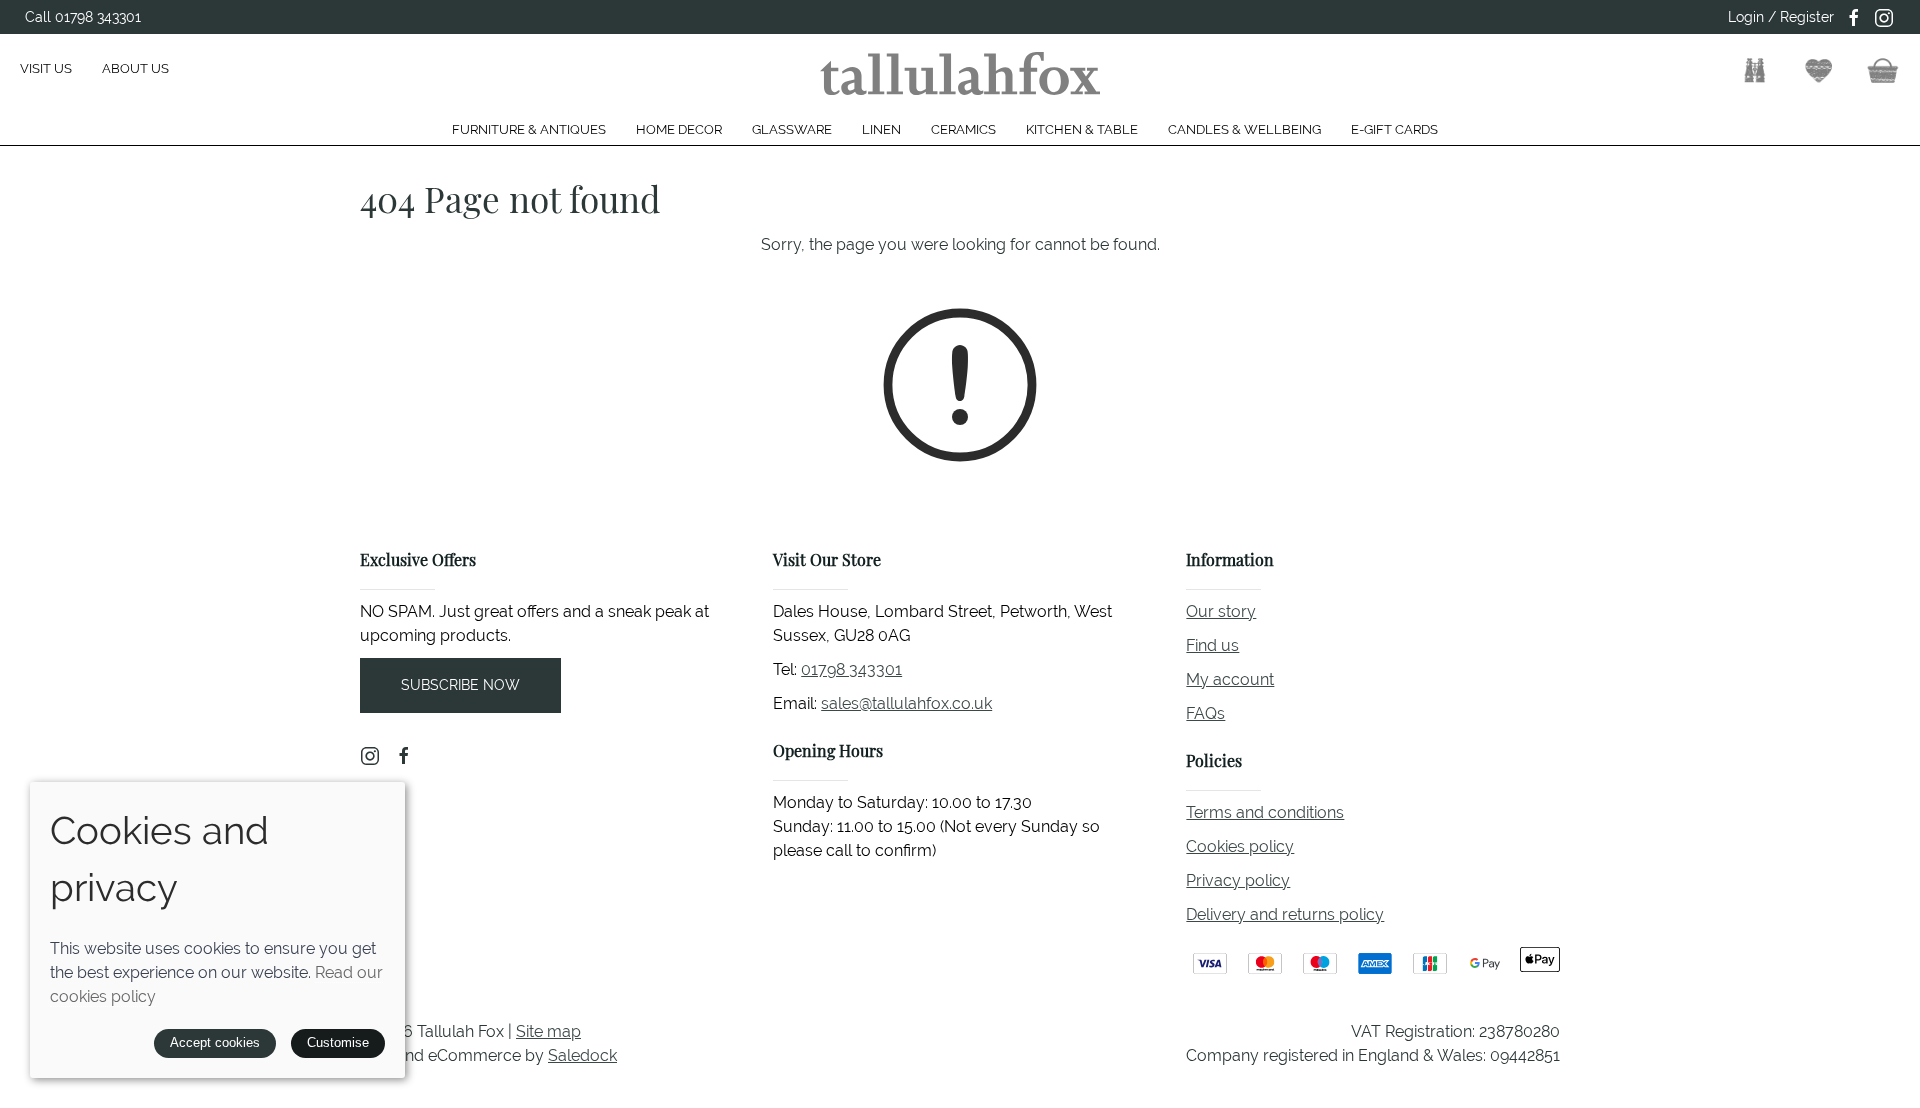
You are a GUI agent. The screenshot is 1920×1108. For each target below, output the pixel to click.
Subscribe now (460, 685)
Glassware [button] (792, 129)
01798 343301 (851, 669)
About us (135, 68)
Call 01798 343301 (83, 17)
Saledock (582, 1055)
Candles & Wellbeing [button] (1244, 129)
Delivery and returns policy (1285, 914)
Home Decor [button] (679, 129)
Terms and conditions (1265, 812)
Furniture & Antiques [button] (529, 129)
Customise (338, 1042)
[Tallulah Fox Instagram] (1884, 18)
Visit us (46, 68)
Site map (548, 1031)
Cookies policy (1240, 846)
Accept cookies (215, 1042)
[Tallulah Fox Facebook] (1854, 18)
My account (1230, 679)
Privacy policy (1238, 880)
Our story (1221, 611)
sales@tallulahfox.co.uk (906, 703)
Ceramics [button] (963, 129)
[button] (1755, 71)
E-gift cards (1394, 129)
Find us (1212, 645)
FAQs (1205, 713)
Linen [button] (881, 129)
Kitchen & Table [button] (1082, 129)
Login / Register (1781, 17)
